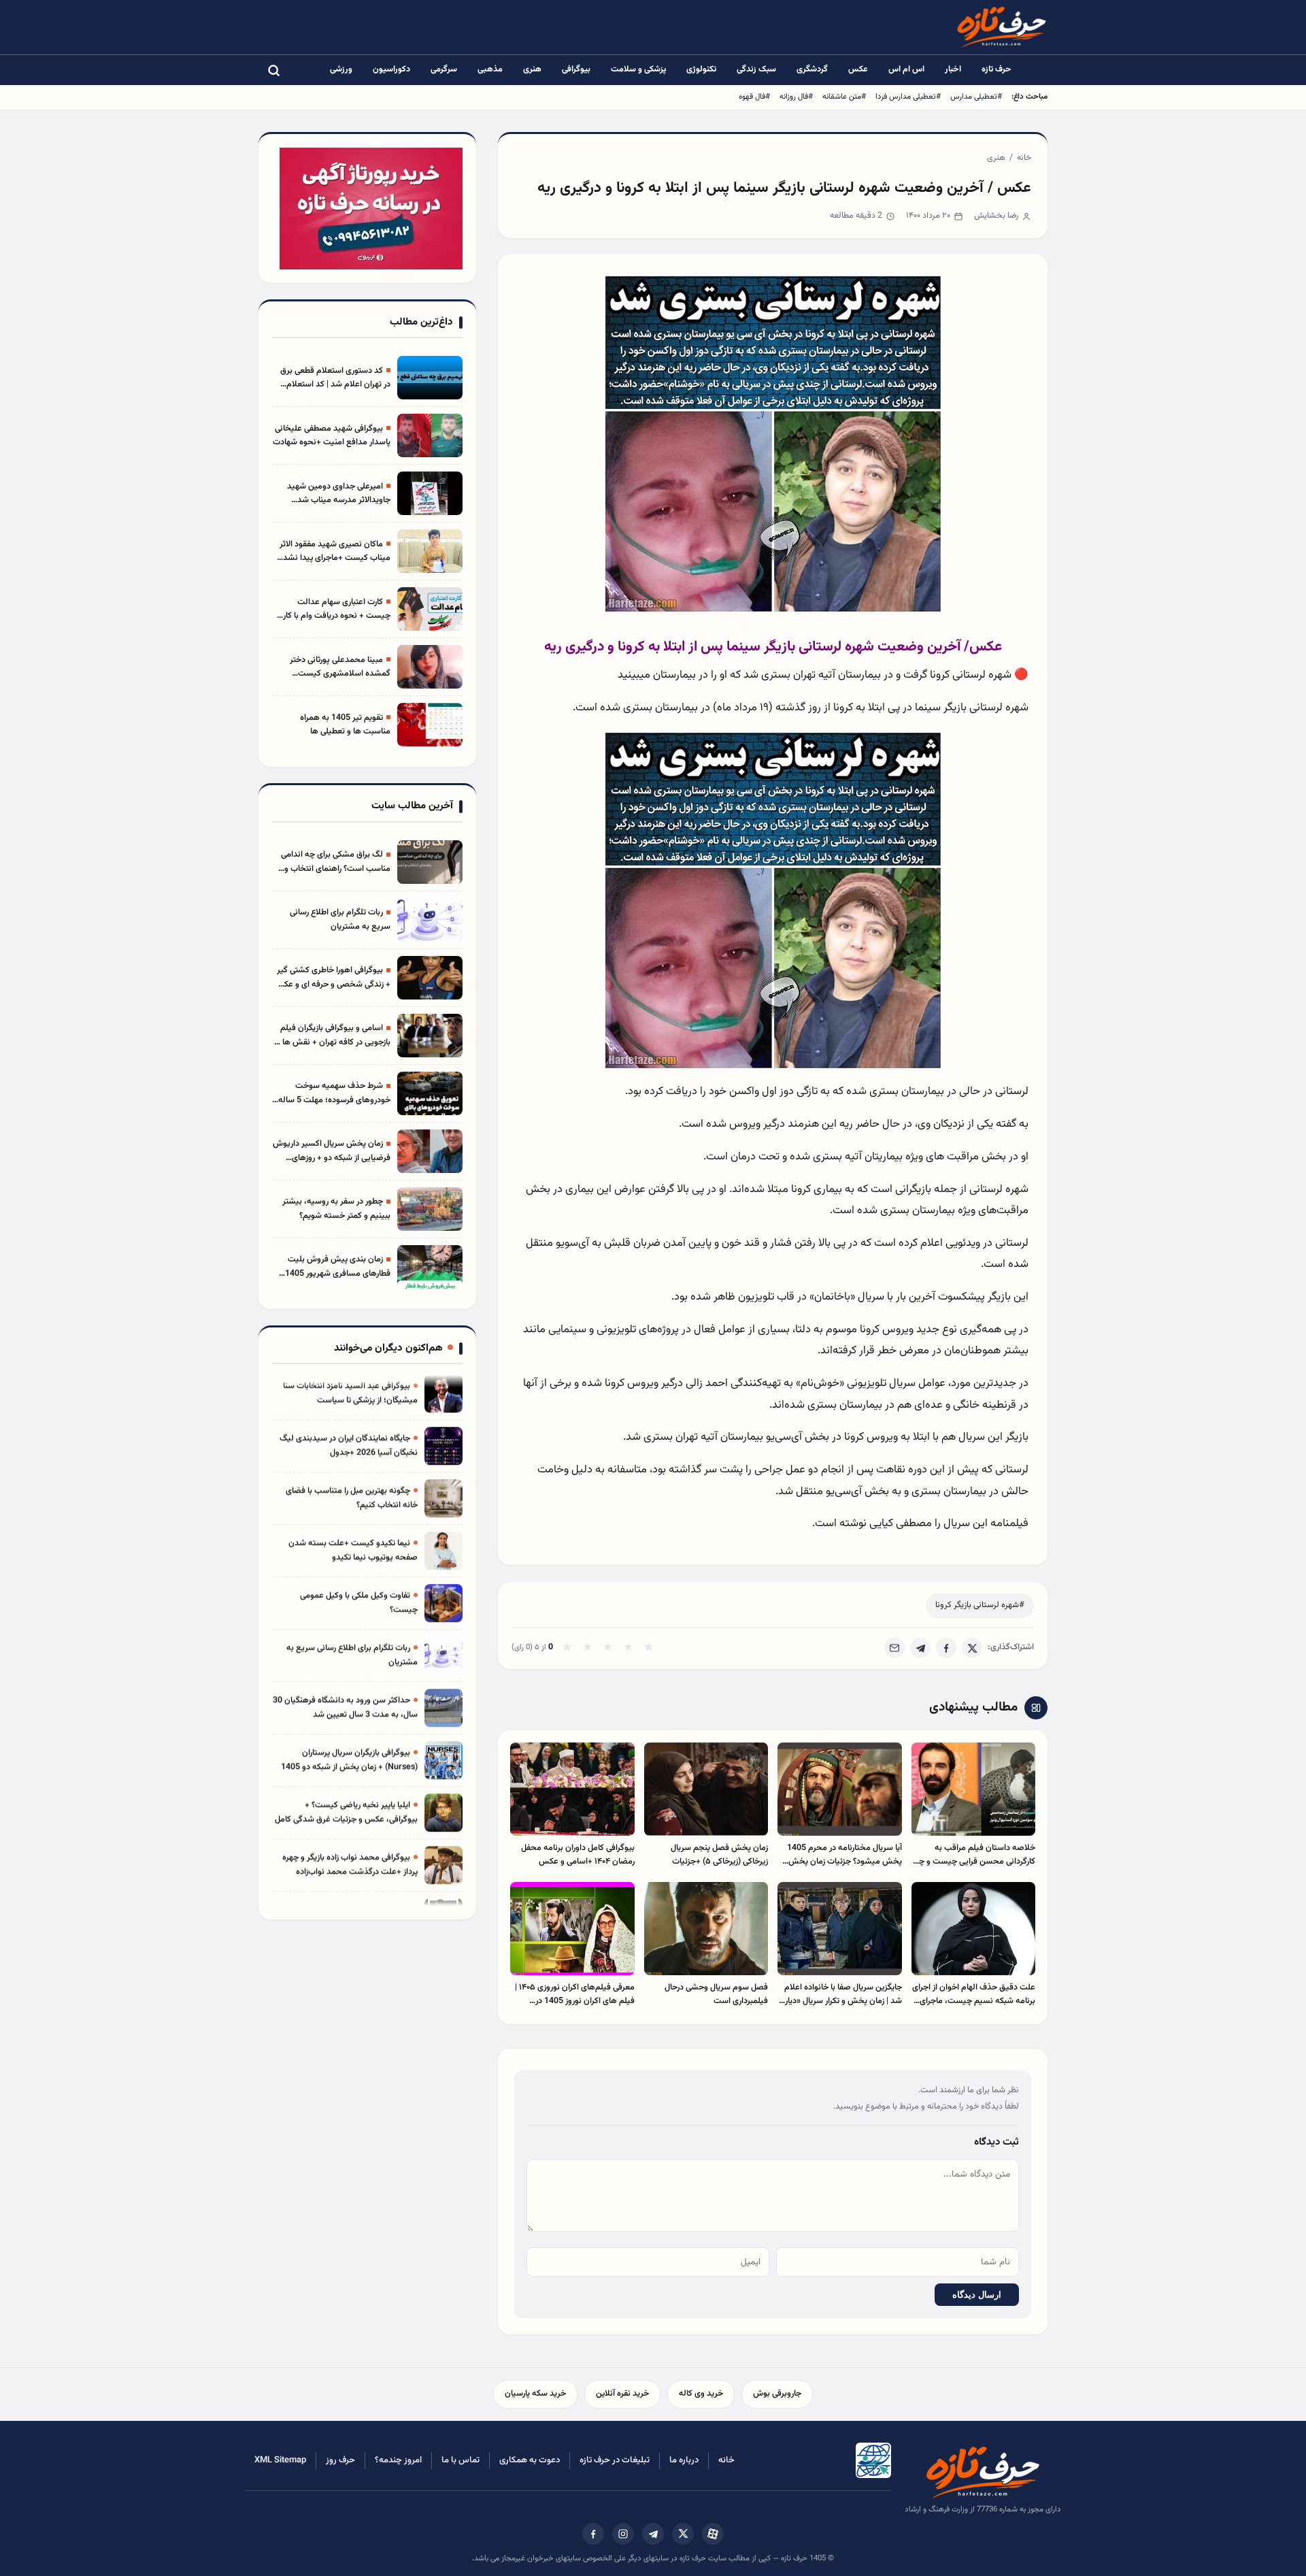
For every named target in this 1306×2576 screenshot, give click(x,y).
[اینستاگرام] (623, 2534)
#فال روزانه (796, 97)
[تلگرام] (653, 2534)
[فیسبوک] (593, 2534)
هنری (532, 69)
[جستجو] (273, 70)
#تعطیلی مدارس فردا (908, 97)
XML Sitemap (280, 2460)
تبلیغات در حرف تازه (615, 2460)
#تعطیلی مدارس (976, 97)
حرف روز (340, 2460)
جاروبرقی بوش (777, 2394)
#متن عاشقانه (844, 97)
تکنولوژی (701, 69)
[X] (972, 1648)
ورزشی (341, 69)
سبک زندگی (756, 69)
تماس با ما (461, 2460)
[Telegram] (920, 1648)
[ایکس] (683, 2534)
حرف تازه (997, 69)
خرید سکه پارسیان (535, 2394)
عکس (858, 69)
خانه (1024, 158)
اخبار (953, 69)
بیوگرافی (576, 69)
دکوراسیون (391, 69)
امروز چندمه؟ (398, 2460)
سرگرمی (444, 69)
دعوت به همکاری (530, 2460)
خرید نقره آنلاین (622, 2394)
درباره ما (684, 2460)
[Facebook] (946, 1648)
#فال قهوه (754, 97)
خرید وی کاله (701, 2394)
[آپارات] (713, 2534)
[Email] (894, 1648)
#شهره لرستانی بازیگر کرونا (980, 1605)
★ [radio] (567, 1648)
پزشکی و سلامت (638, 69)
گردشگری (812, 69)
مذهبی (490, 69)
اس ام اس (906, 69)
